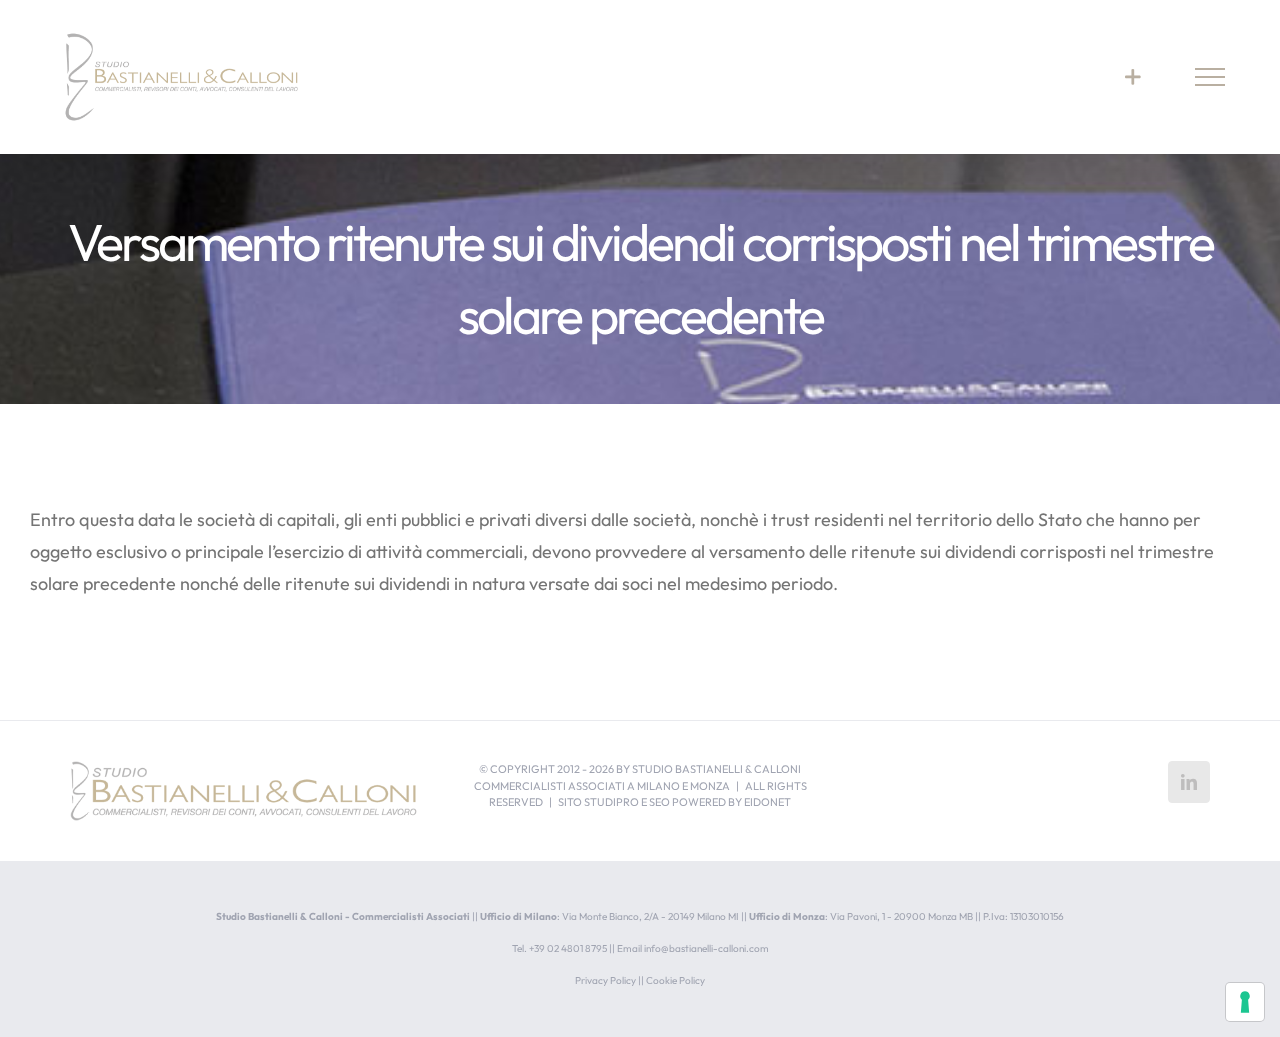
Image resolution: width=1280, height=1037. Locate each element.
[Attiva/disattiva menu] (1210, 77)
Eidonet (767, 802)
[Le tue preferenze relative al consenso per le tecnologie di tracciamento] (1245, 1002)
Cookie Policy (675, 980)
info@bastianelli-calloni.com (706, 948)
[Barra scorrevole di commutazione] (1132, 76)
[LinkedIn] (1189, 782)
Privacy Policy (605, 980)
